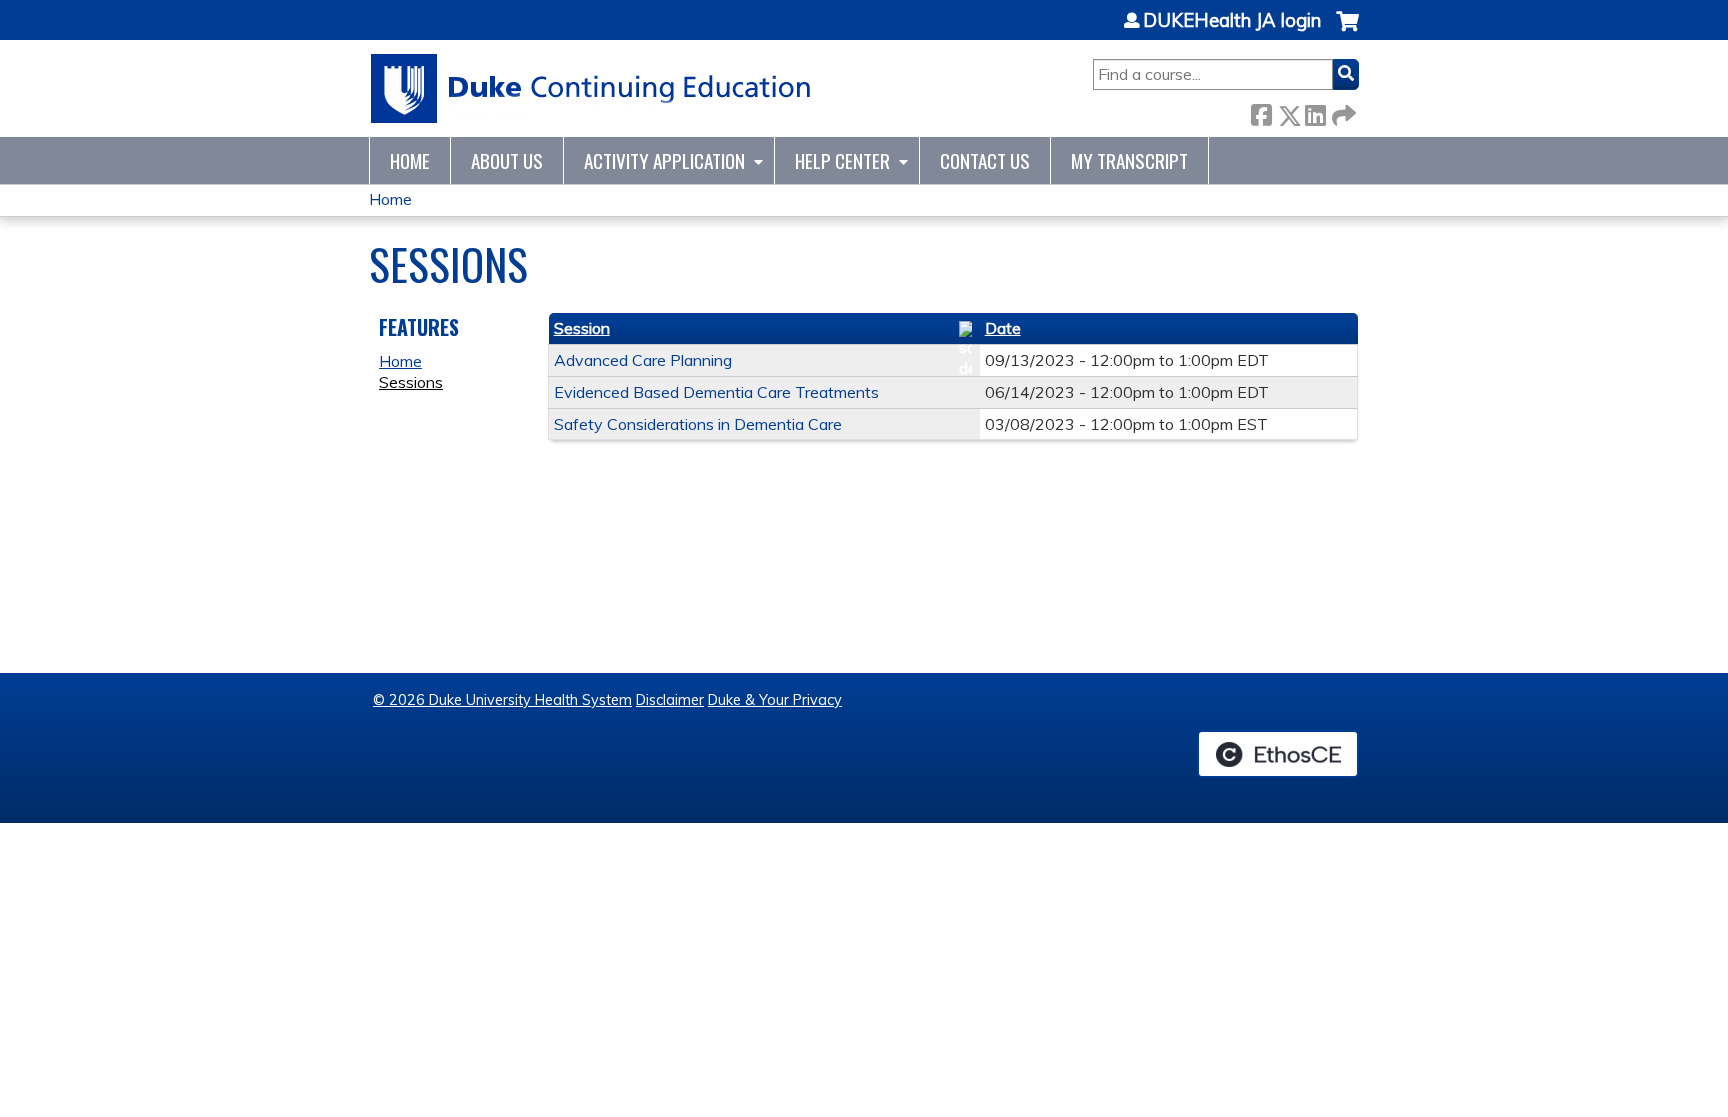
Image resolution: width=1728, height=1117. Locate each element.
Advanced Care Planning (643, 360)
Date (1003, 328)
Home (410, 160)
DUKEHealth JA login (1232, 21)
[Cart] (1347, 31)
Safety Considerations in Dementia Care (698, 424)
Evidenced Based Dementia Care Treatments (716, 392)
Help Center (842, 160)
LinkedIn (1315, 111)
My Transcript (1129, 160)
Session (582, 328)
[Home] (591, 88)
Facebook (1261, 111)
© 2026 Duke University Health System (502, 700)
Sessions (411, 382)
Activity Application (664, 160)
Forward (1342, 111)
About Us (507, 160)
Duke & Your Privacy (775, 700)
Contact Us (985, 160)
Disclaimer (670, 700)
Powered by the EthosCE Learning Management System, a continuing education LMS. (1278, 754)
